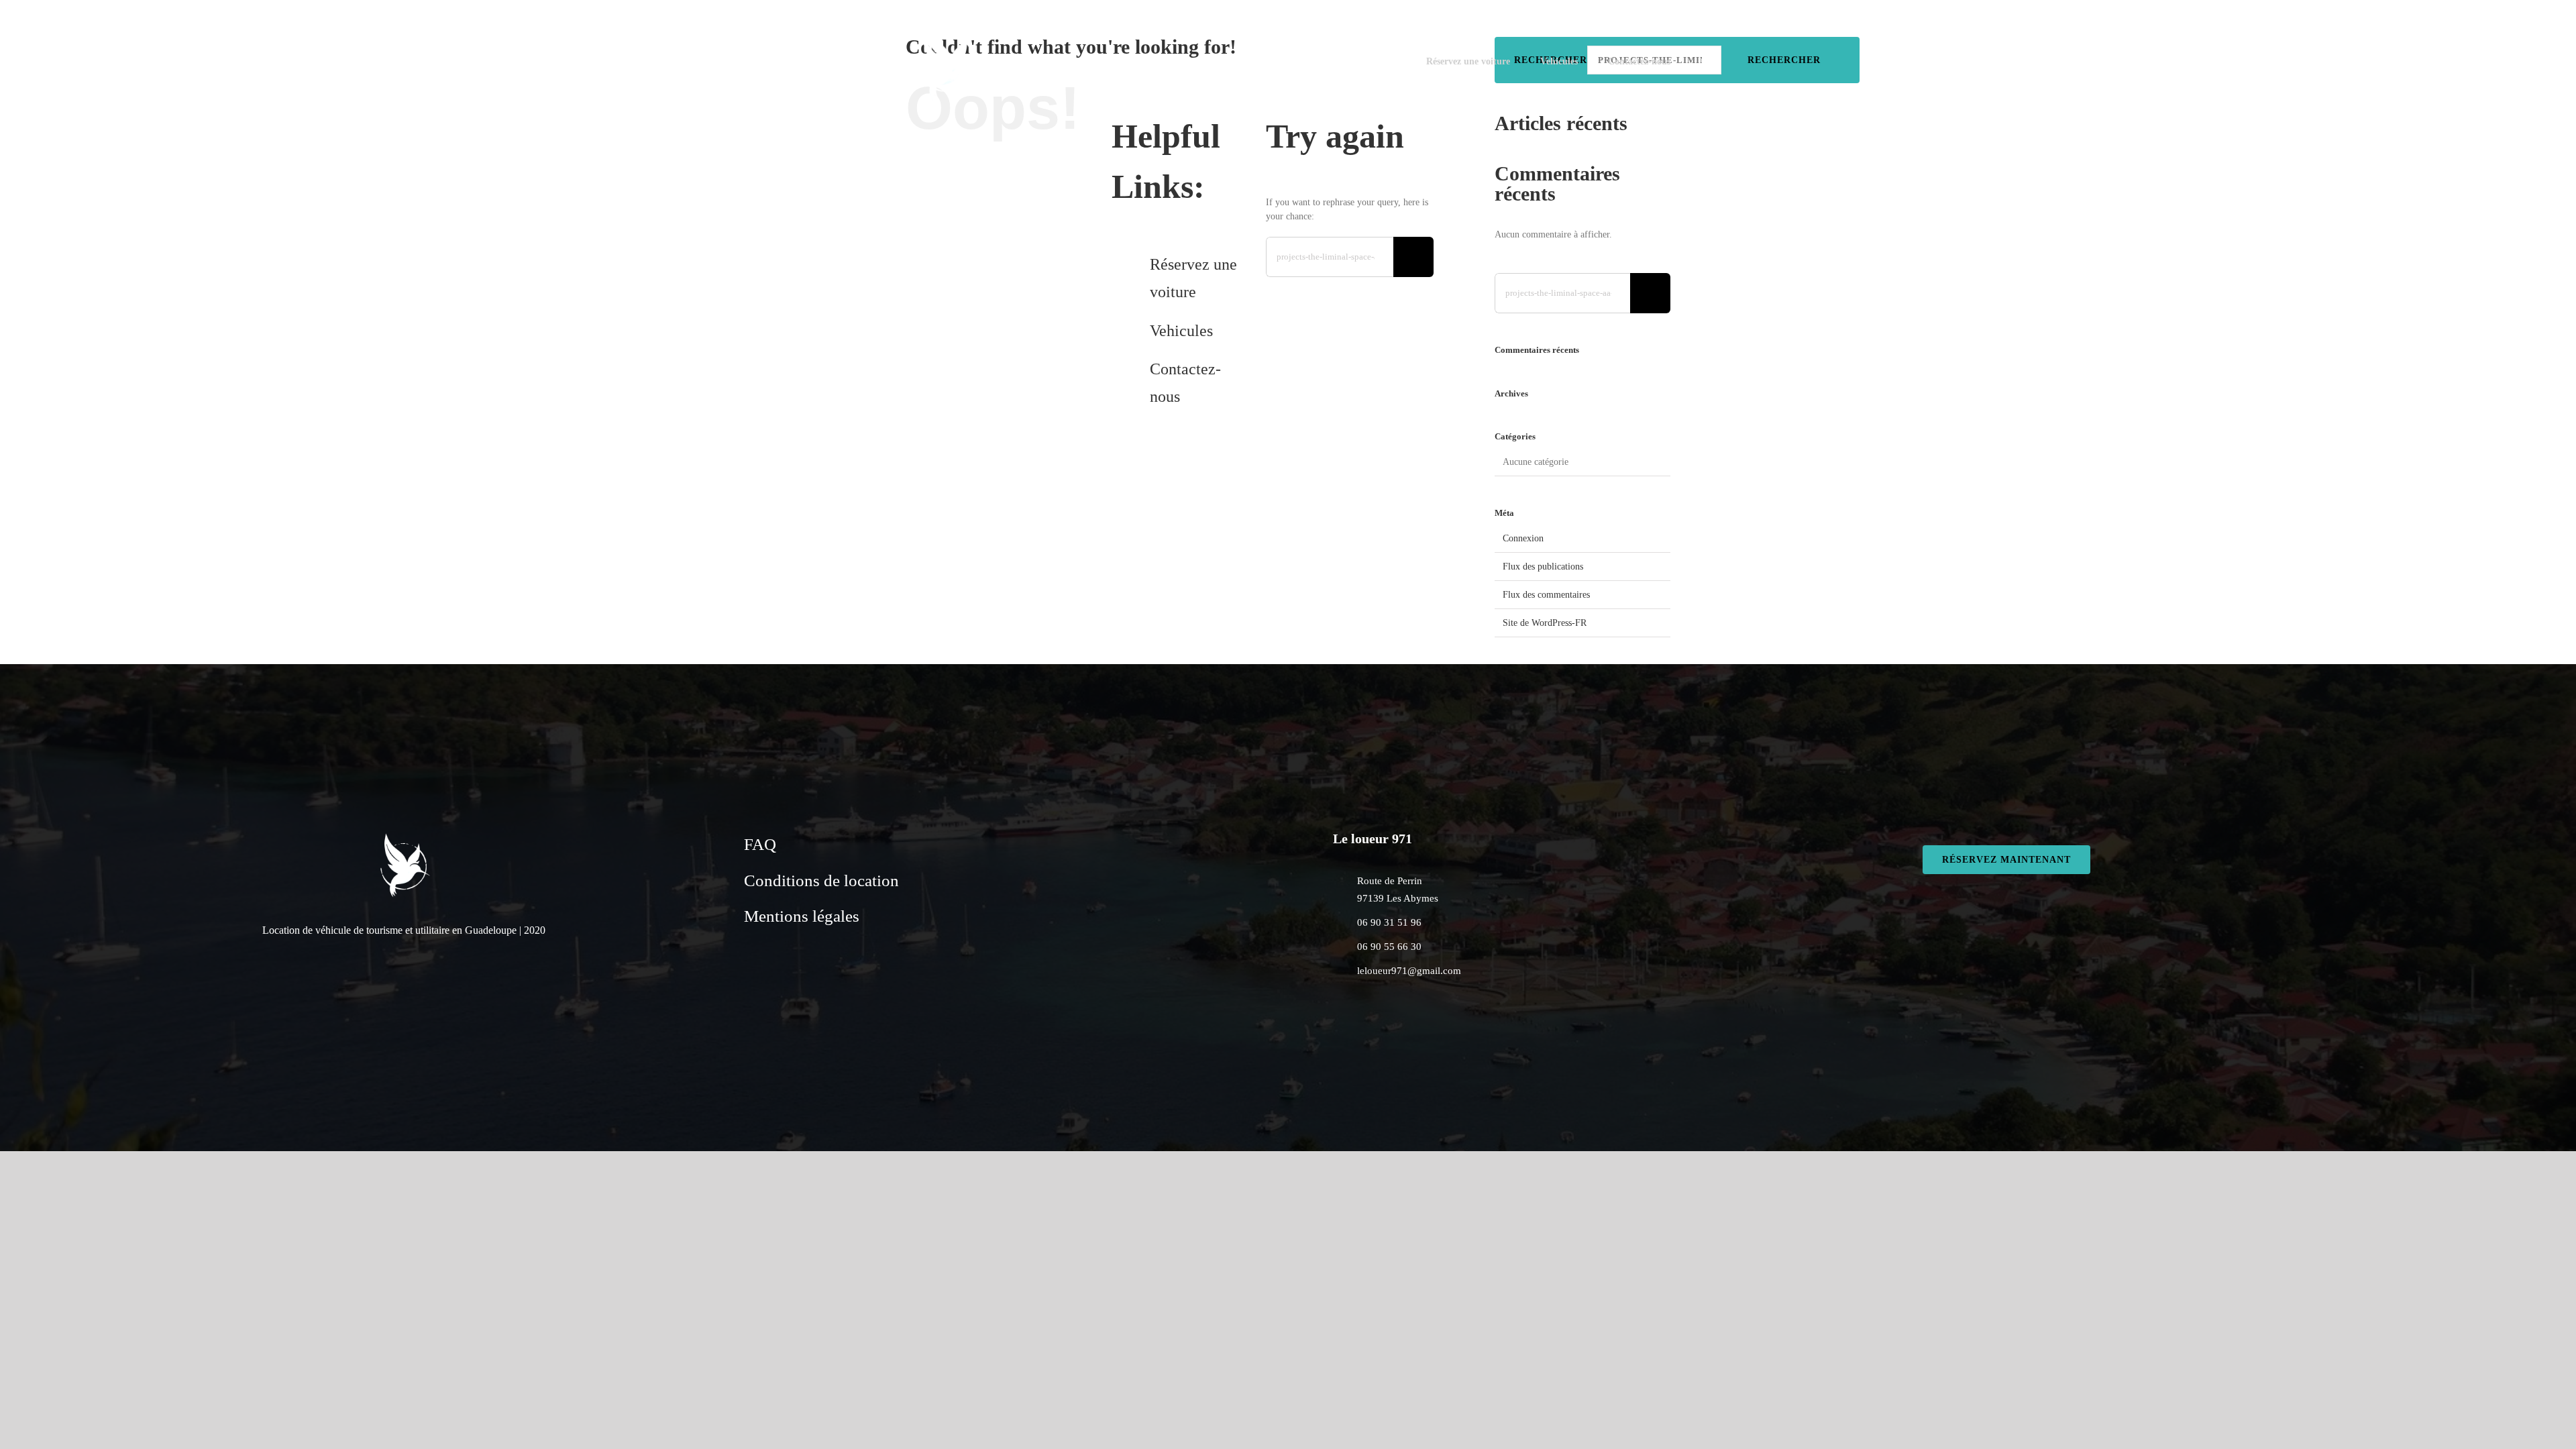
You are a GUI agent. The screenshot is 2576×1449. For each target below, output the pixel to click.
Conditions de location (821, 880)
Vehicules (1181, 331)
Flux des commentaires (1546, 595)
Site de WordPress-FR (1545, 623)
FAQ (760, 844)
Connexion (1523, 538)
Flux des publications (1543, 567)
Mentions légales (802, 916)
